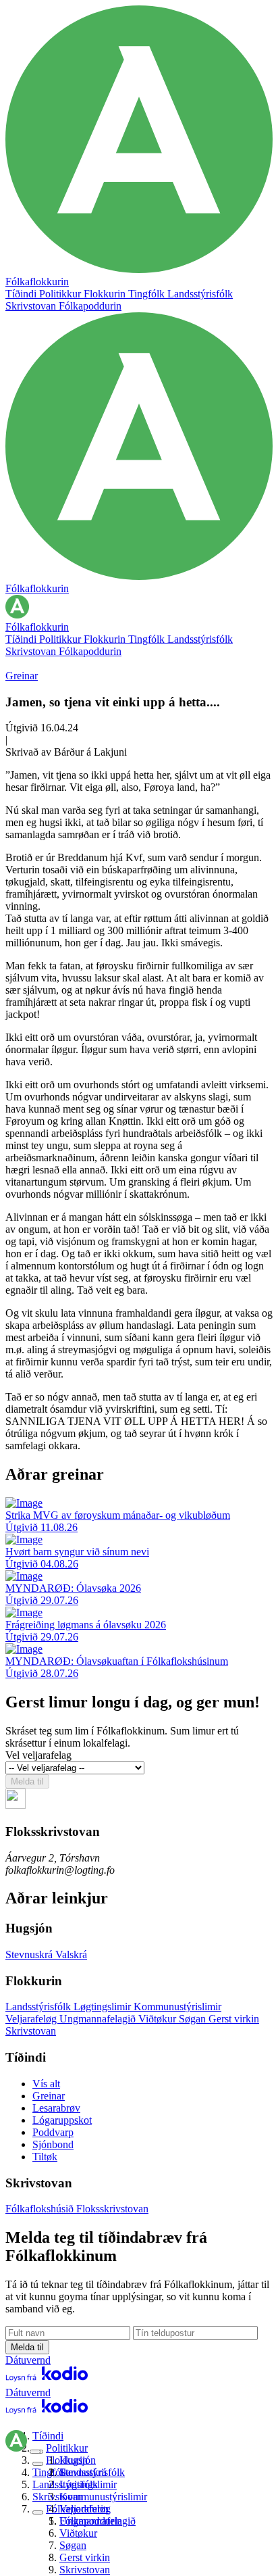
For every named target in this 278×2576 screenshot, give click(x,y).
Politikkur (61, 294)
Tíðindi (22, 294)
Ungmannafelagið (99, 2019)
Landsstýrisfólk (200, 294)
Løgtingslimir (104, 2007)
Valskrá (71, 1954)
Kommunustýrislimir (177, 2007)
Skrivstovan (32, 306)
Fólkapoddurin (90, 306)
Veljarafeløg (32, 2019)
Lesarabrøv (56, 2108)
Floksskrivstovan (112, 2209)
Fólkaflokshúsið (41, 2209)
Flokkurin (106, 294)
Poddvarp (53, 2132)
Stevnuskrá (30, 1954)
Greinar (22, 676)
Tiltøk (45, 2157)
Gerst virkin (234, 2019)
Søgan (194, 2019)
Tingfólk (148, 294)
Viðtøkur (159, 2019)
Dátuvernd (28, 2360)
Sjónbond (53, 2144)
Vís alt (46, 2084)
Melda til (27, 1781)
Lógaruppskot (62, 2120)
